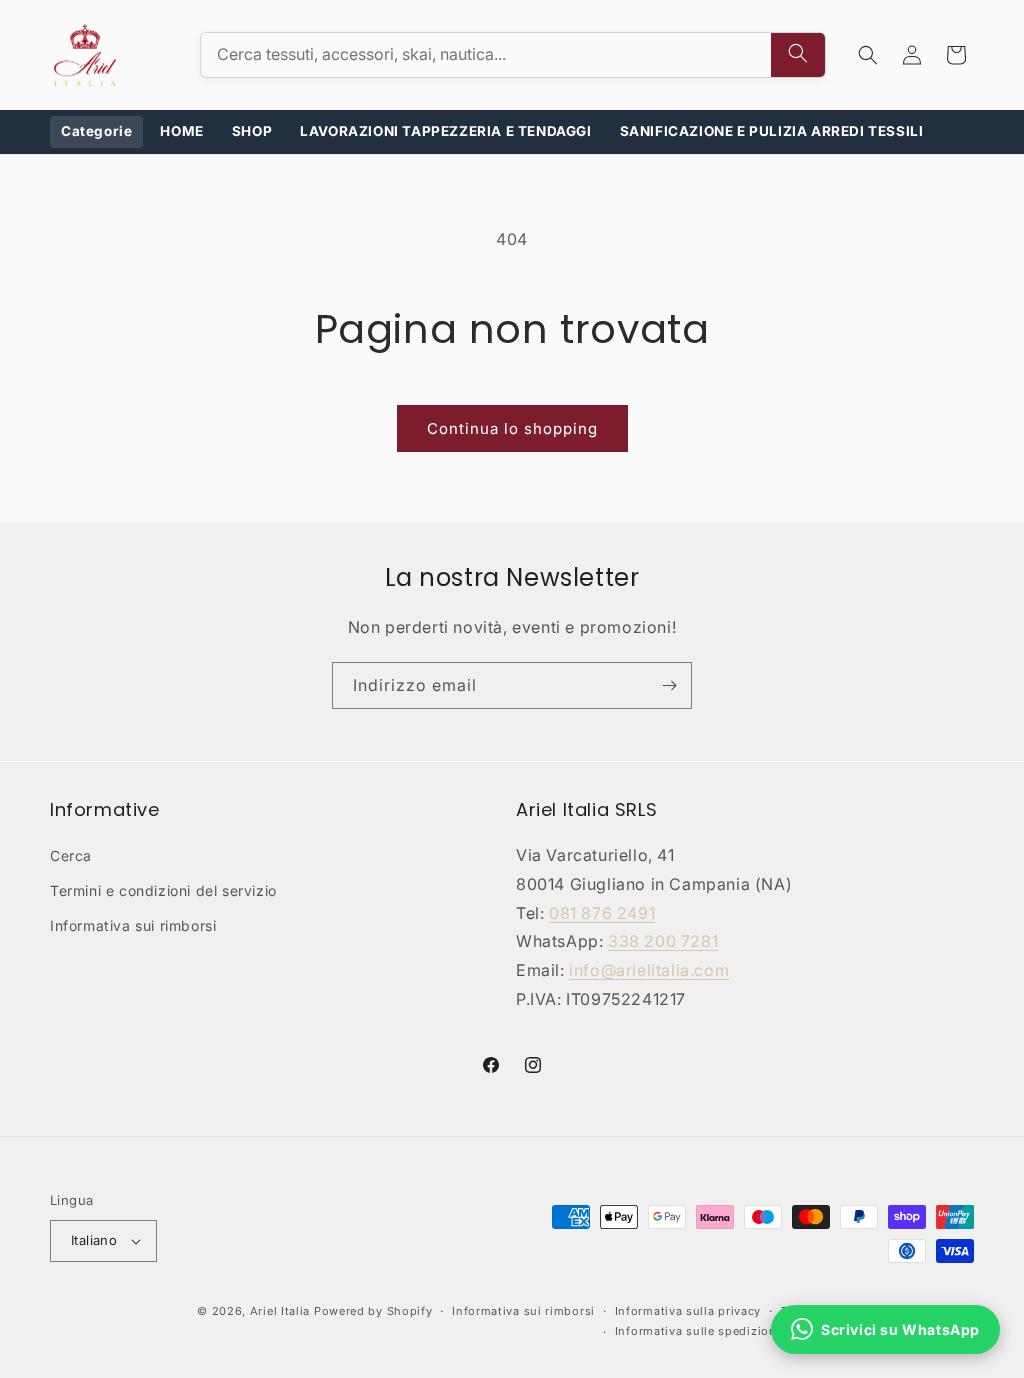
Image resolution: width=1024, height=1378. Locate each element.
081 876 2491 (602, 913)
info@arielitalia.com (649, 970)
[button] (868, 55)
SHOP (252, 131)
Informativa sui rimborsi (133, 925)
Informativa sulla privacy (688, 1311)
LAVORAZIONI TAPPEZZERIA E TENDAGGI (445, 131)
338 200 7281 (663, 941)
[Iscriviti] (669, 685)
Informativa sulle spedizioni (698, 1331)
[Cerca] (798, 55)
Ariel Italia (280, 1311)
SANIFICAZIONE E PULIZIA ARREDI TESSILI (772, 131)
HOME (181, 131)
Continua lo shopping (512, 428)
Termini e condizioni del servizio (163, 890)
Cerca (71, 855)
